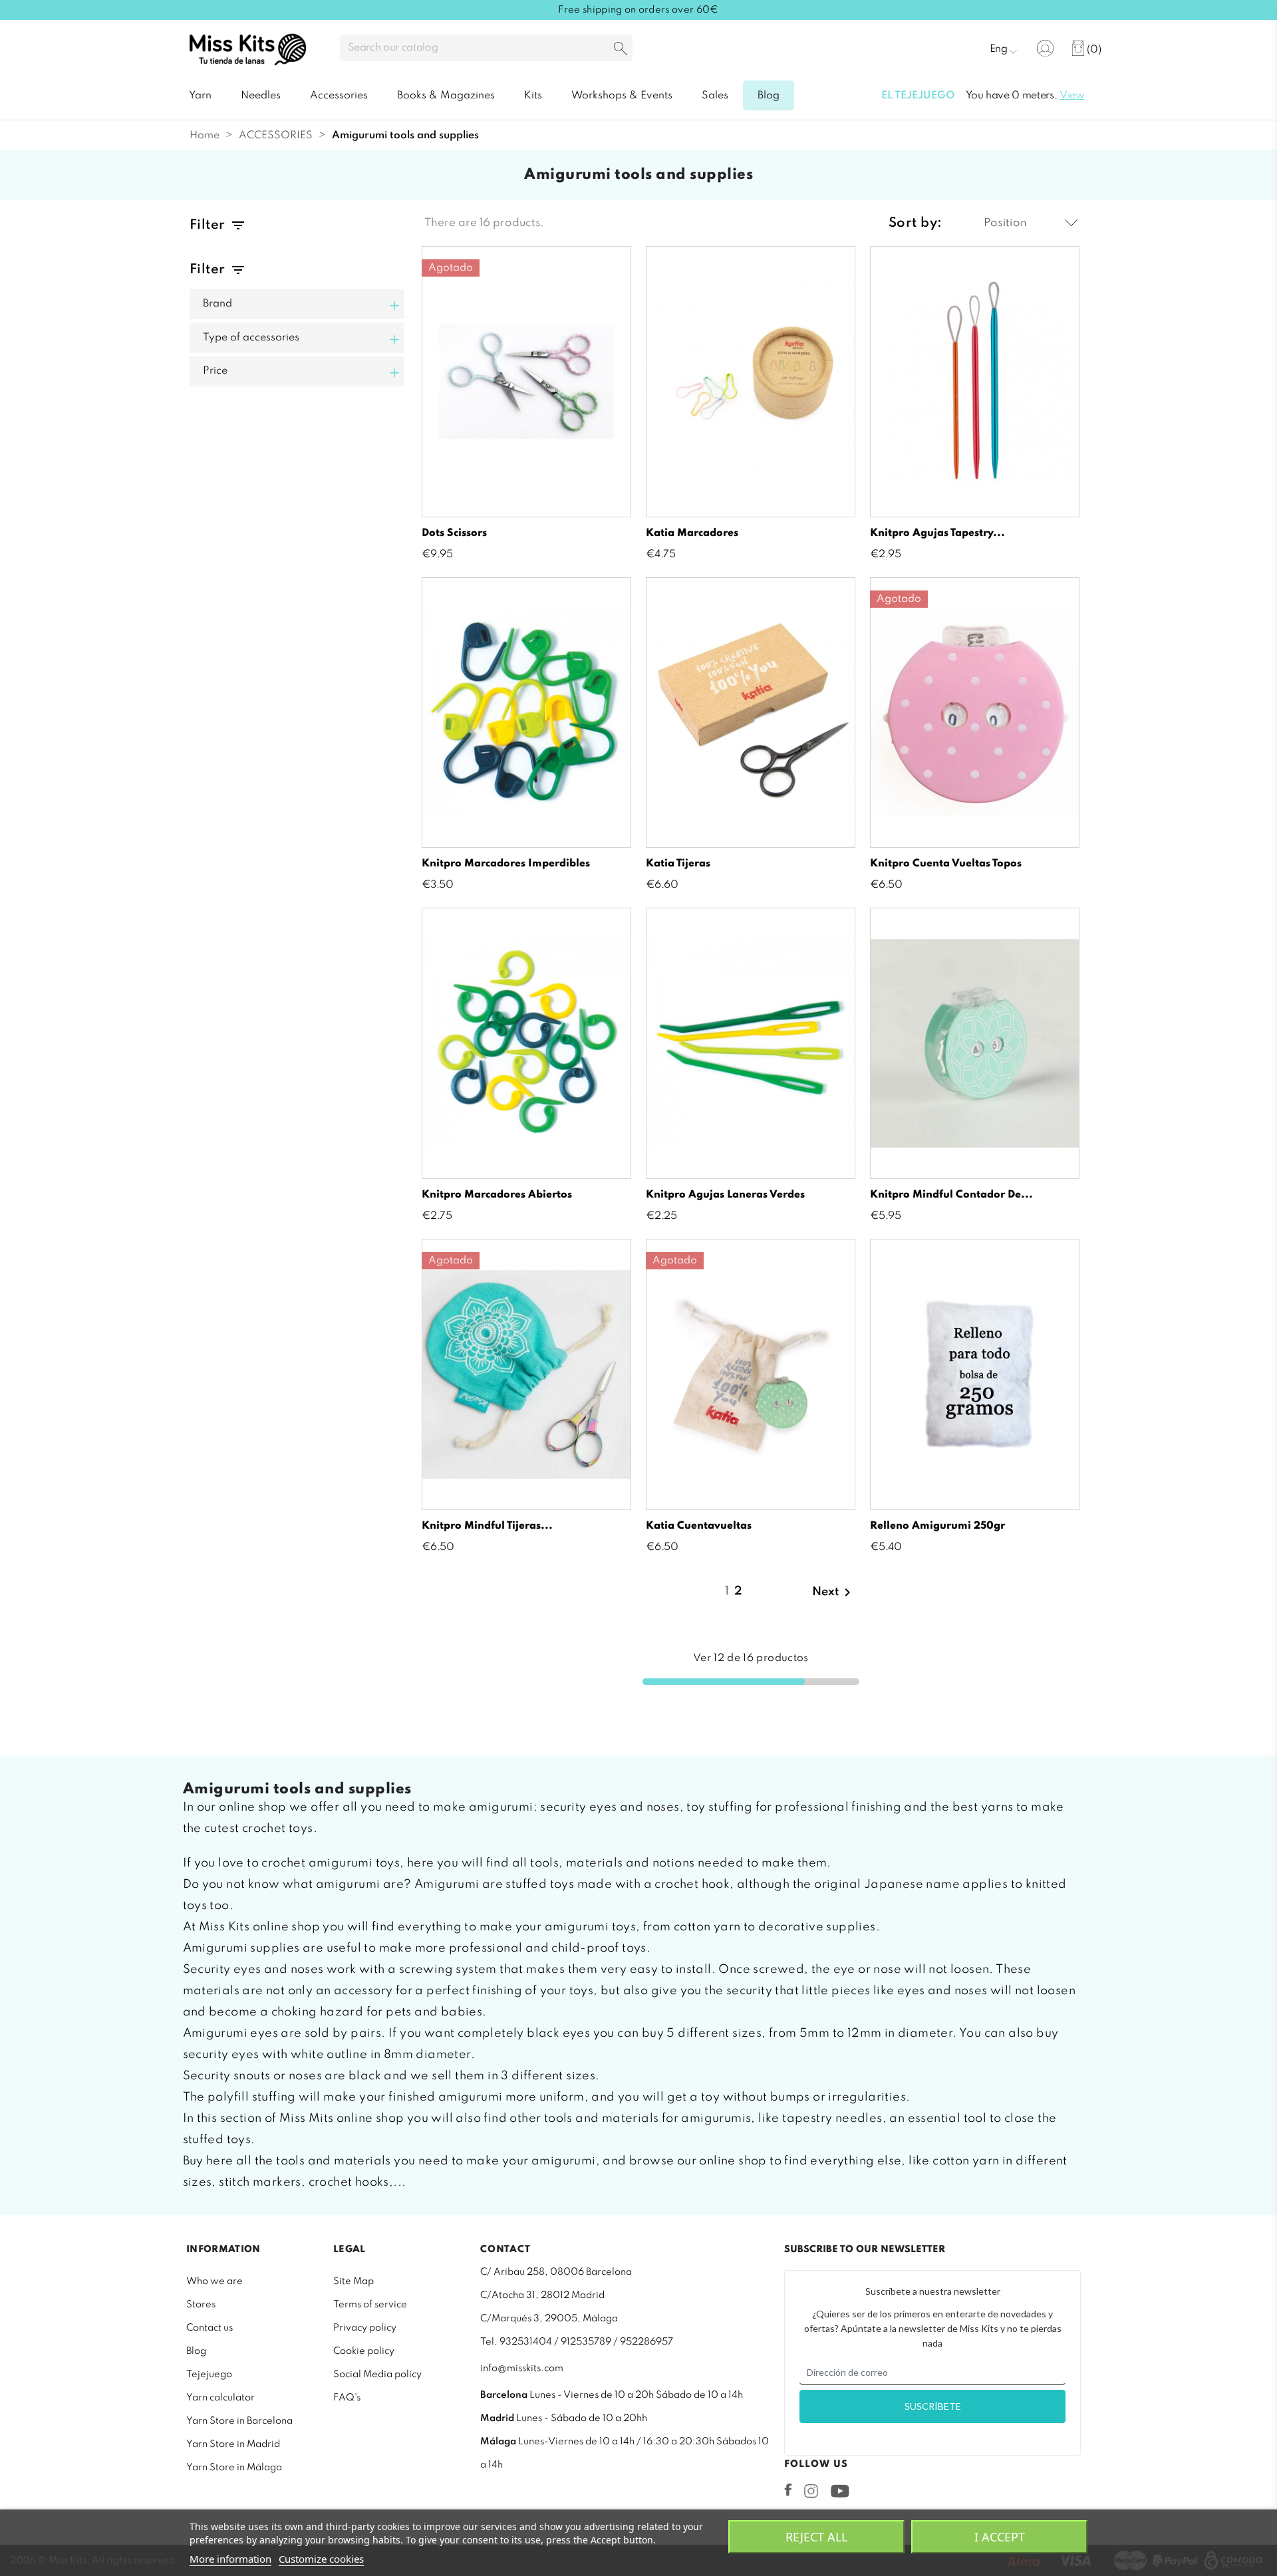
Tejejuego (209, 2375)
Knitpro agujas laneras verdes (725, 1195)
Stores (201, 2305)
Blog (196, 2351)
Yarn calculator (220, 2398)
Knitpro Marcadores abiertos (497, 1195)
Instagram (811, 2491)
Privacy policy (365, 2328)
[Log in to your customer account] (1045, 48)
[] (621, 50)
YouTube (840, 2491)
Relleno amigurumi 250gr (937, 1526)
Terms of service (370, 2305)
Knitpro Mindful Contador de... (951, 1195)
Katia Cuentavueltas (699, 1526)
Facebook (788, 2490)
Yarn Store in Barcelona (239, 2421)
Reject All (816, 2537)
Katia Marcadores (692, 533)
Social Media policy (377, 2375)
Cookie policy (364, 2351)
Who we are (214, 2281)
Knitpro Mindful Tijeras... (487, 1526)
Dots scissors (454, 533)
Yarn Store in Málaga (234, 2468)
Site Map (354, 2281)
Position (1005, 223)
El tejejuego (918, 96)
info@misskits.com (522, 2369)
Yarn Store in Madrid (233, 2444)
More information (230, 2559)
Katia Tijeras (678, 864)
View (1072, 96)
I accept (1000, 2537)
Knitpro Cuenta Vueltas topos (946, 864)
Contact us (210, 2328)
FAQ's (347, 2398)
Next (834, 1593)
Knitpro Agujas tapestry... (937, 533)
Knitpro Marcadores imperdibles (506, 864)
